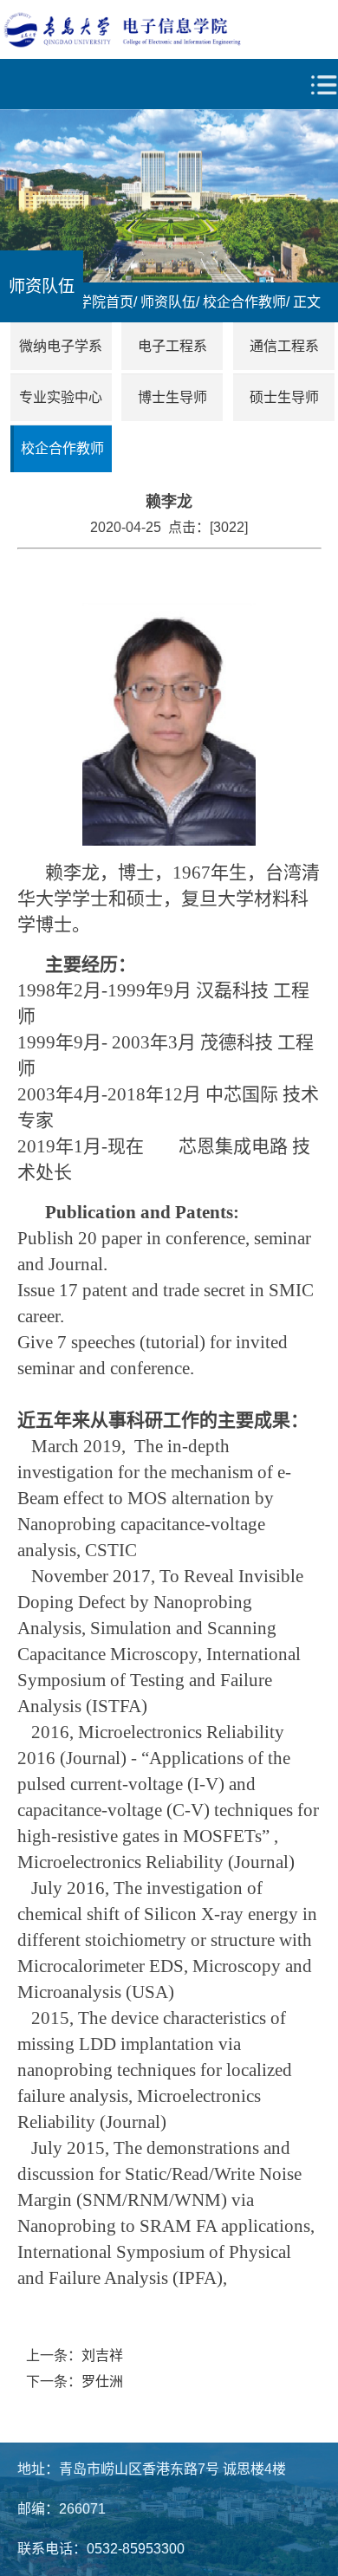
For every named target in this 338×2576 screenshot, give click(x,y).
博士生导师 (172, 397)
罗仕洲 (102, 2381)
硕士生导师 (284, 397)
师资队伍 (168, 302)
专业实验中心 (61, 397)
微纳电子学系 (61, 346)
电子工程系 (172, 346)
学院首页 (106, 302)
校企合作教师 (244, 302)
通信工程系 (284, 346)
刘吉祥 (102, 2355)
